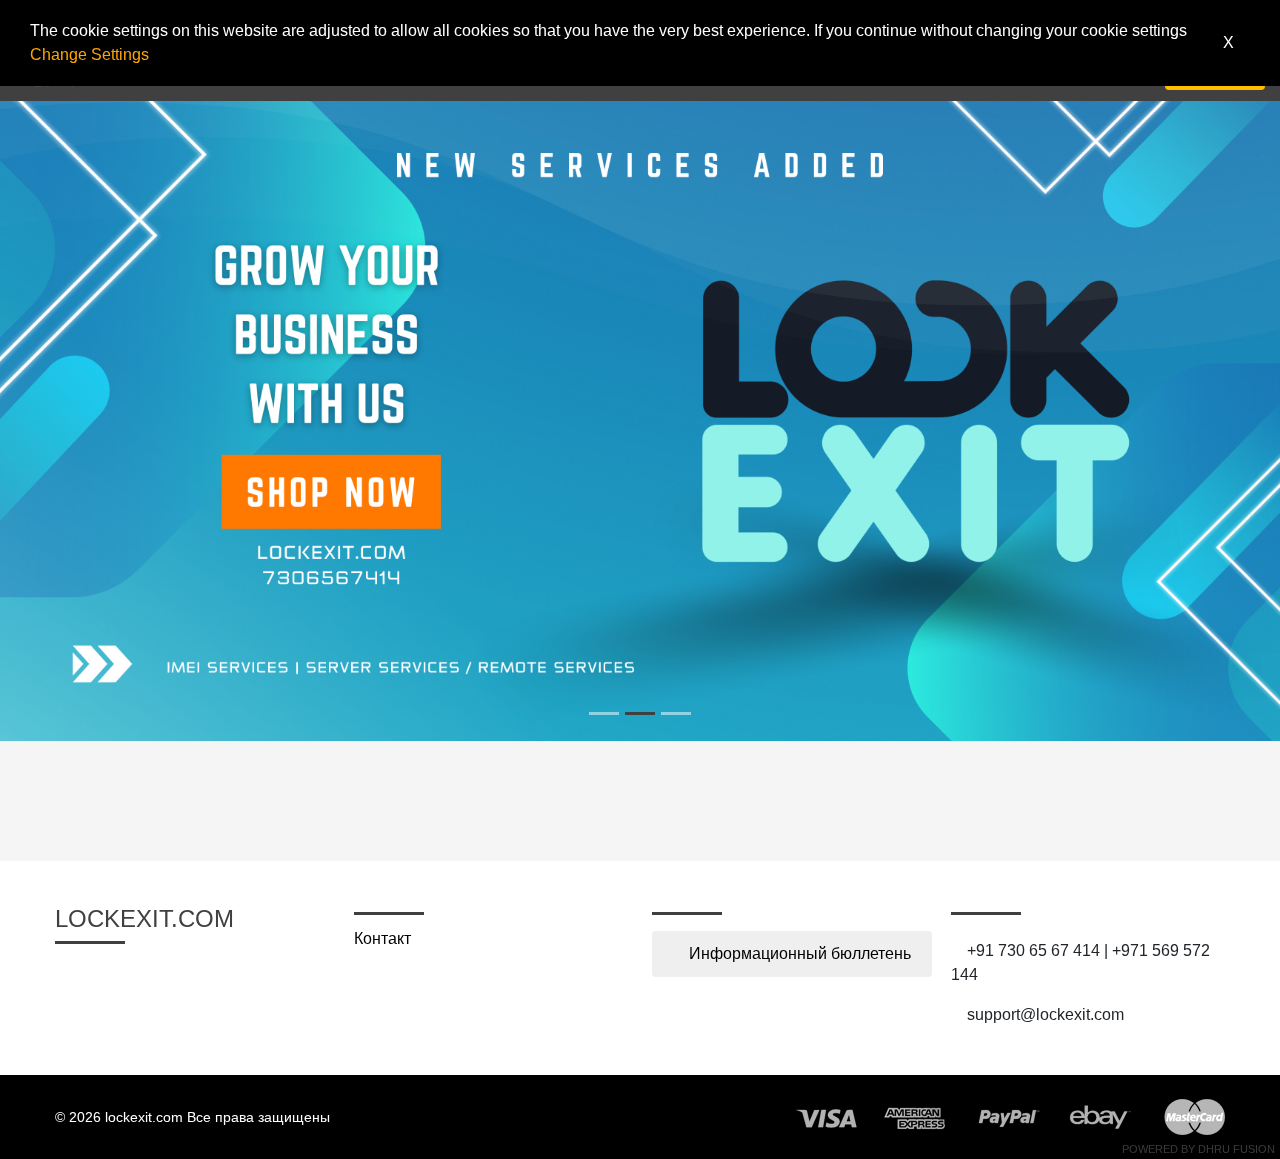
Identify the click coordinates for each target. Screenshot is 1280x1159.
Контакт (382, 938)
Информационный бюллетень (798, 953)
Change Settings (89, 54)
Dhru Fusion (1236, 1149)
